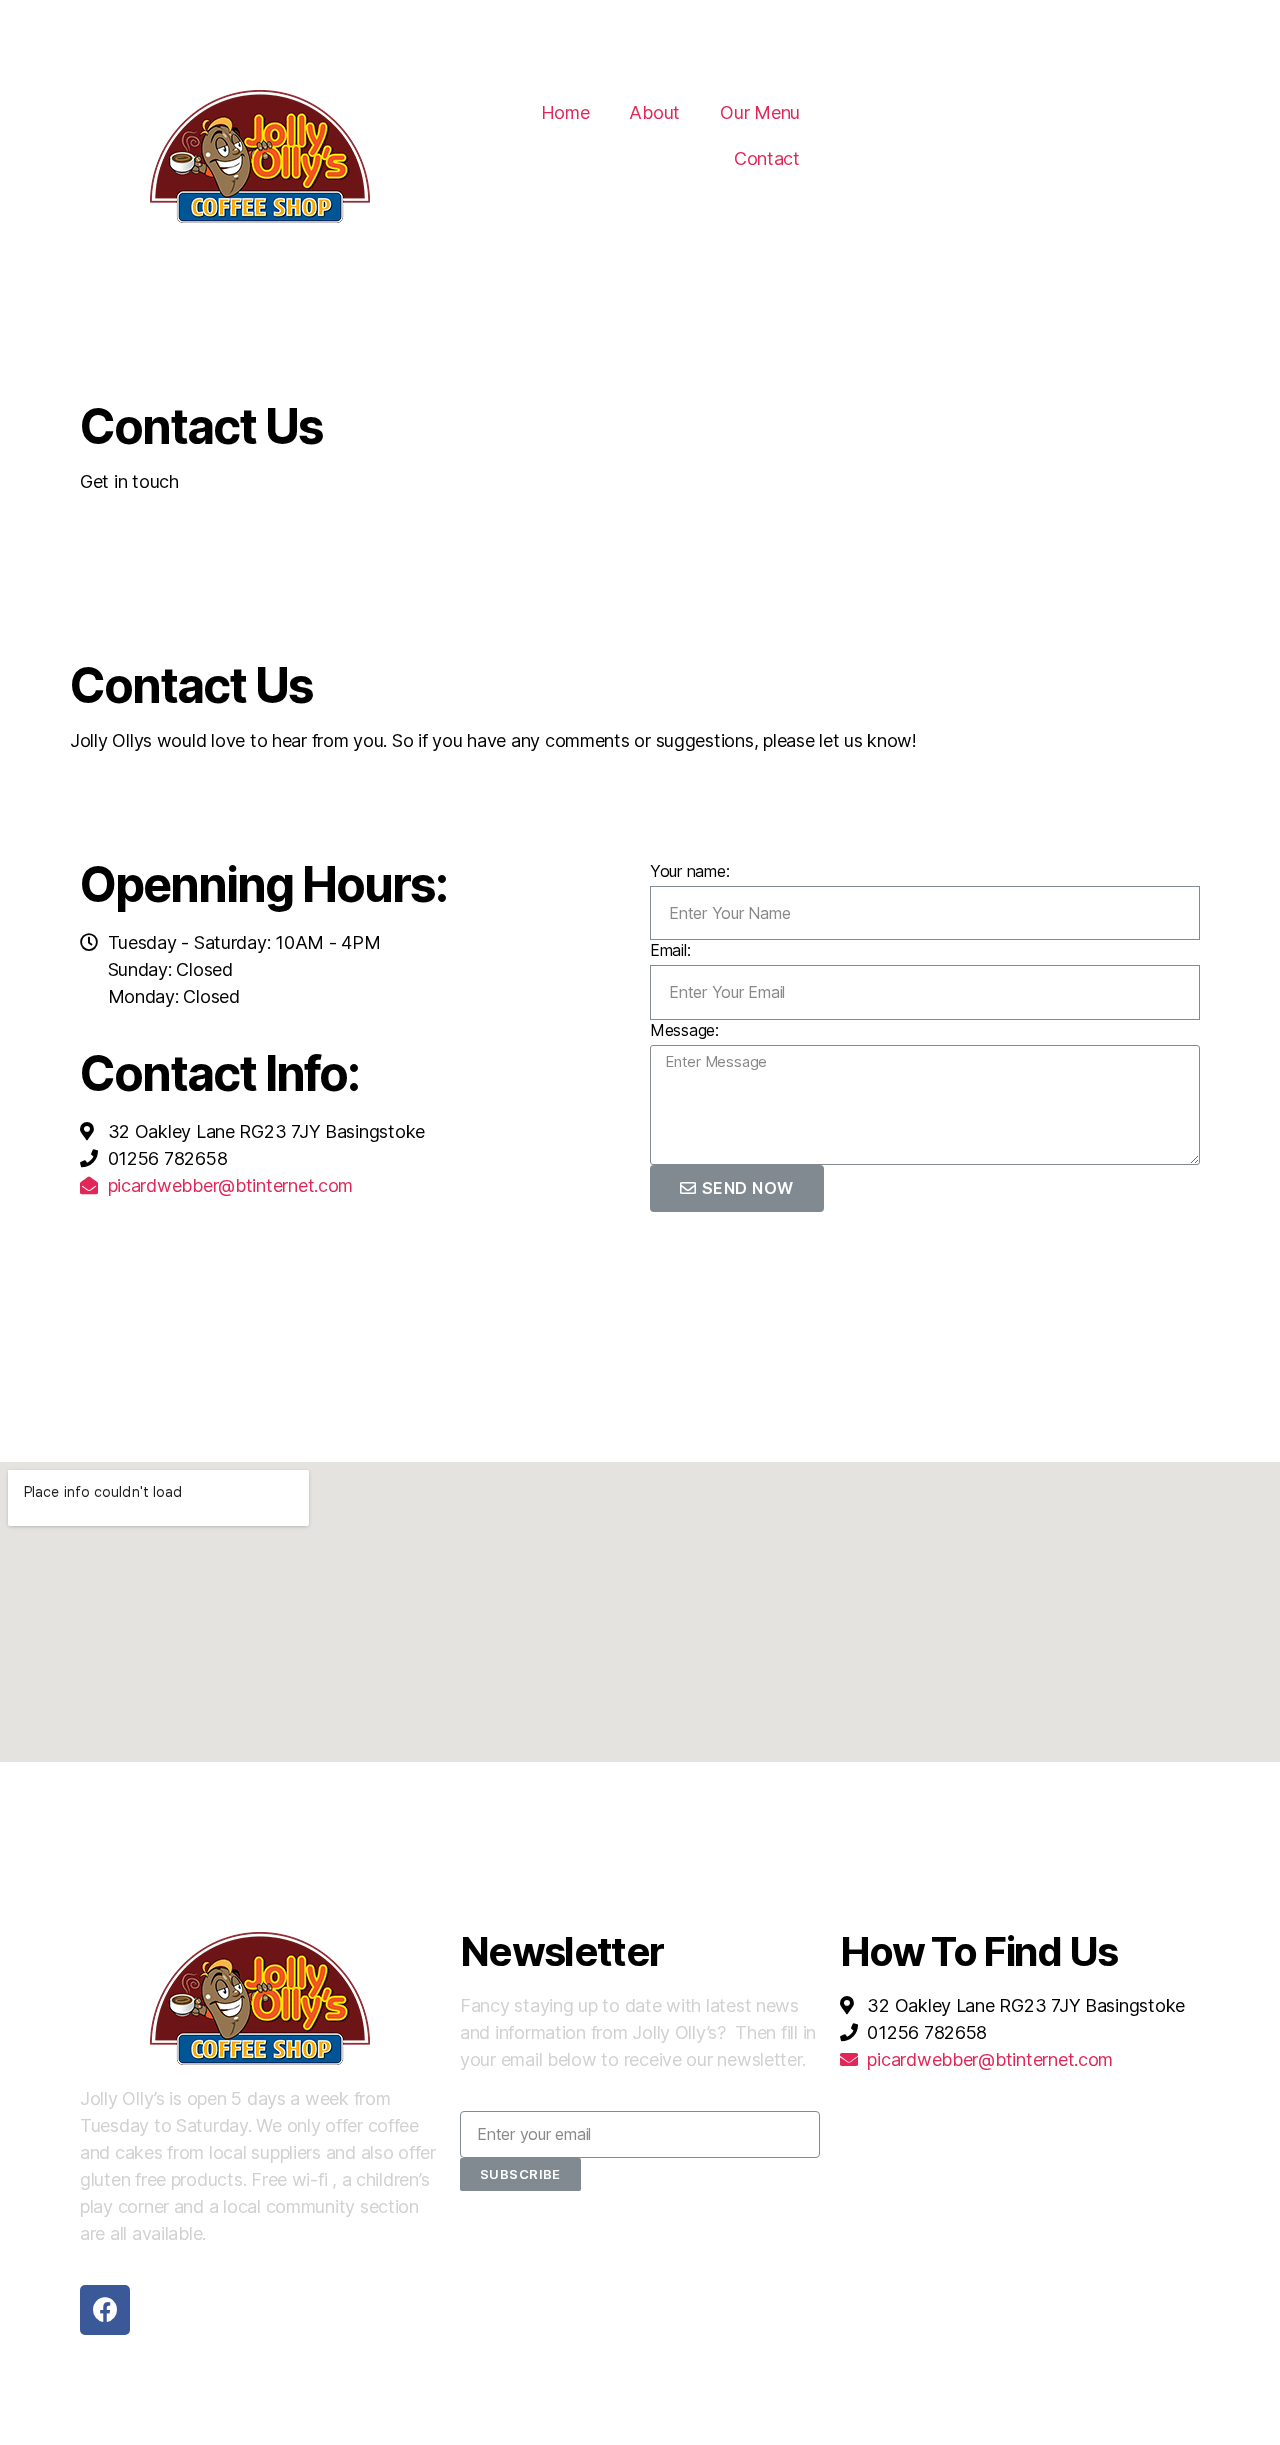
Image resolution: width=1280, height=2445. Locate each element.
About (654, 112)
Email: (670, 950)
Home (565, 112)
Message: (684, 1030)
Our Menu (760, 112)
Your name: (689, 871)
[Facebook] (105, 2310)
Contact (767, 158)
